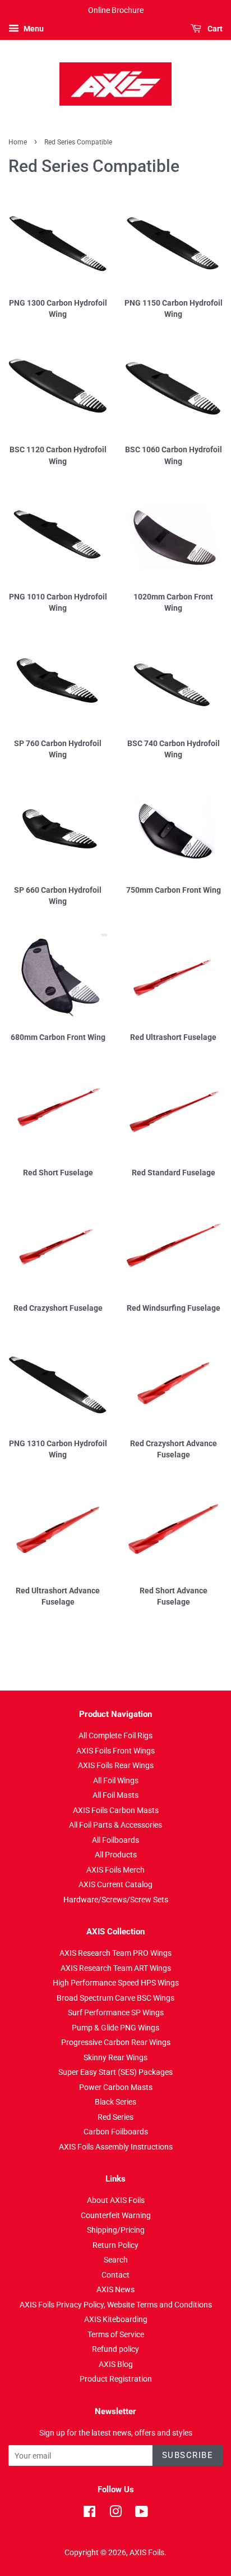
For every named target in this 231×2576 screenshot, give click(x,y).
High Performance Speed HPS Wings (116, 1983)
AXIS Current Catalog (115, 1884)
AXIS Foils (147, 2552)
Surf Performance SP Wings (116, 2012)
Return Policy (115, 2245)
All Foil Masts (115, 1795)
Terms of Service (116, 2334)
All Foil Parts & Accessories (115, 1825)
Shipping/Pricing (116, 2230)
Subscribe (188, 2455)
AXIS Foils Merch (115, 1870)
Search (116, 2260)
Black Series (115, 2102)
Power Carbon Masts (116, 2087)
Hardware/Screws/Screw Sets (116, 1900)
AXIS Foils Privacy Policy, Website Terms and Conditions (116, 2305)
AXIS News (115, 2289)
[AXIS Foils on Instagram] (115, 2514)
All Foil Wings (116, 1780)
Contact (115, 2275)
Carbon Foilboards (116, 2132)
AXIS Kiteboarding (116, 2319)
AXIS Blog (116, 2364)
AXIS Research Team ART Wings (116, 1968)
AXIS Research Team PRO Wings (115, 1953)
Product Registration (116, 2379)
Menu (33, 29)
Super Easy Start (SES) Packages (115, 2072)
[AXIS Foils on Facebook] (89, 2514)
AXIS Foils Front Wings (115, 1751)
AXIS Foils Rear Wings (116, 1765)
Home (18, 142)
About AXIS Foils (116, 2200)
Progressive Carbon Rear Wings (116, 2042)
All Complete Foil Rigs (115, 1735)
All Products (116, 1855)
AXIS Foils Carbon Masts (116, 1810)
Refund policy (115, 2349)
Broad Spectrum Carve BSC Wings (115, 1998)
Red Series (115, 2117)
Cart (214, 29)
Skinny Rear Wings (115, 2057)
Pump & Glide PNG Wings (115, 2028)
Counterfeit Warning (116, 2215)
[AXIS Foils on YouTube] (142, 2514)
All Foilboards (115, 1840)
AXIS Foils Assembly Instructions (116, 2147)
